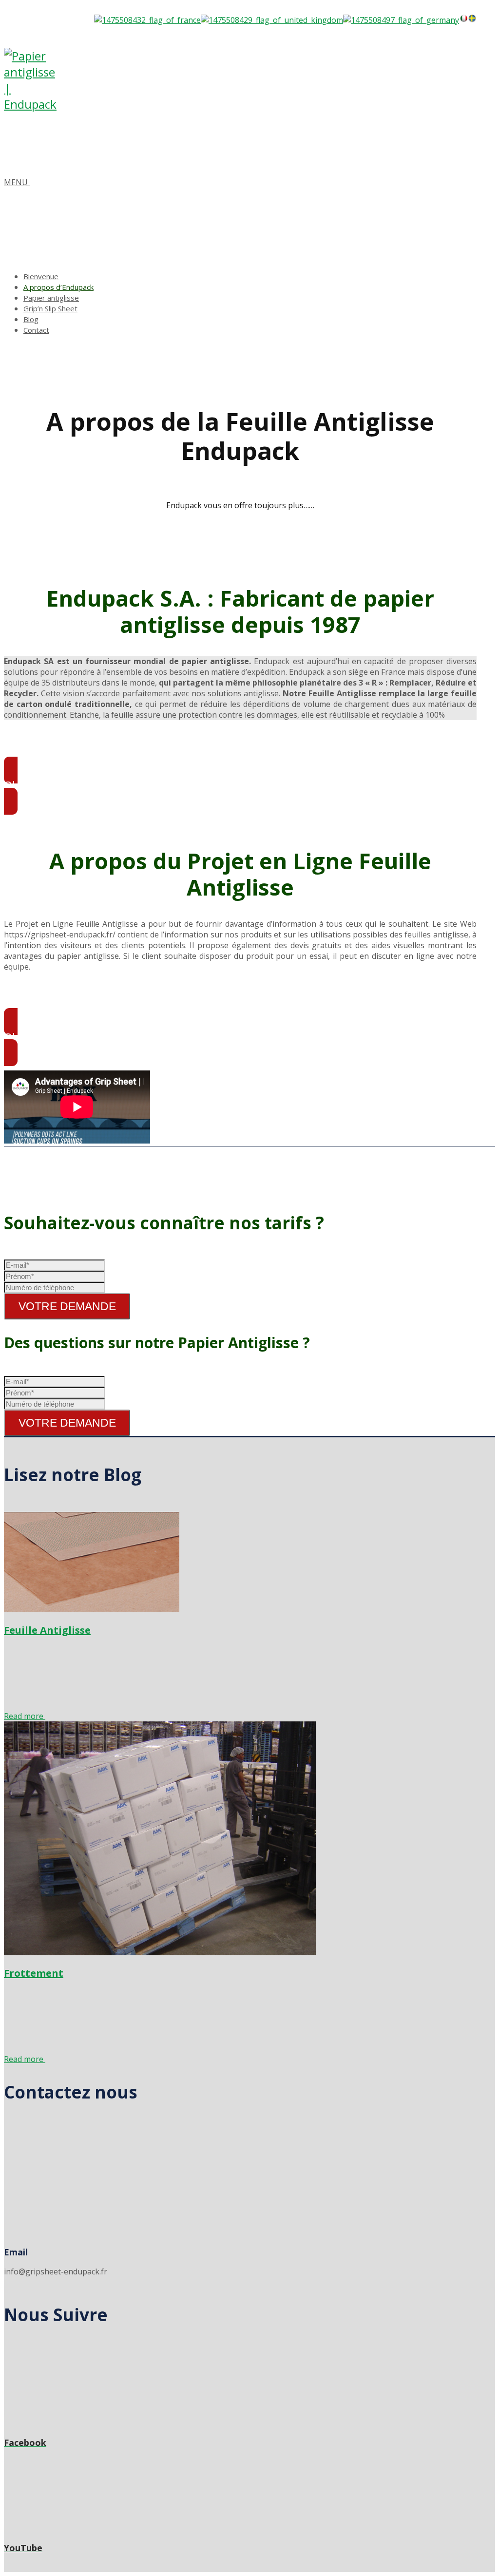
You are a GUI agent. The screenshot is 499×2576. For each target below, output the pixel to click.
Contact (36, 330)
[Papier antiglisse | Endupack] (33, 104)
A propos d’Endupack (58, 287)
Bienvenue (41, 276)
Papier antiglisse (51, 298)
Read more (25, 1716)
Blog (31, 319)
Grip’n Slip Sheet (50, 308)
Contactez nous (71, 2092)
